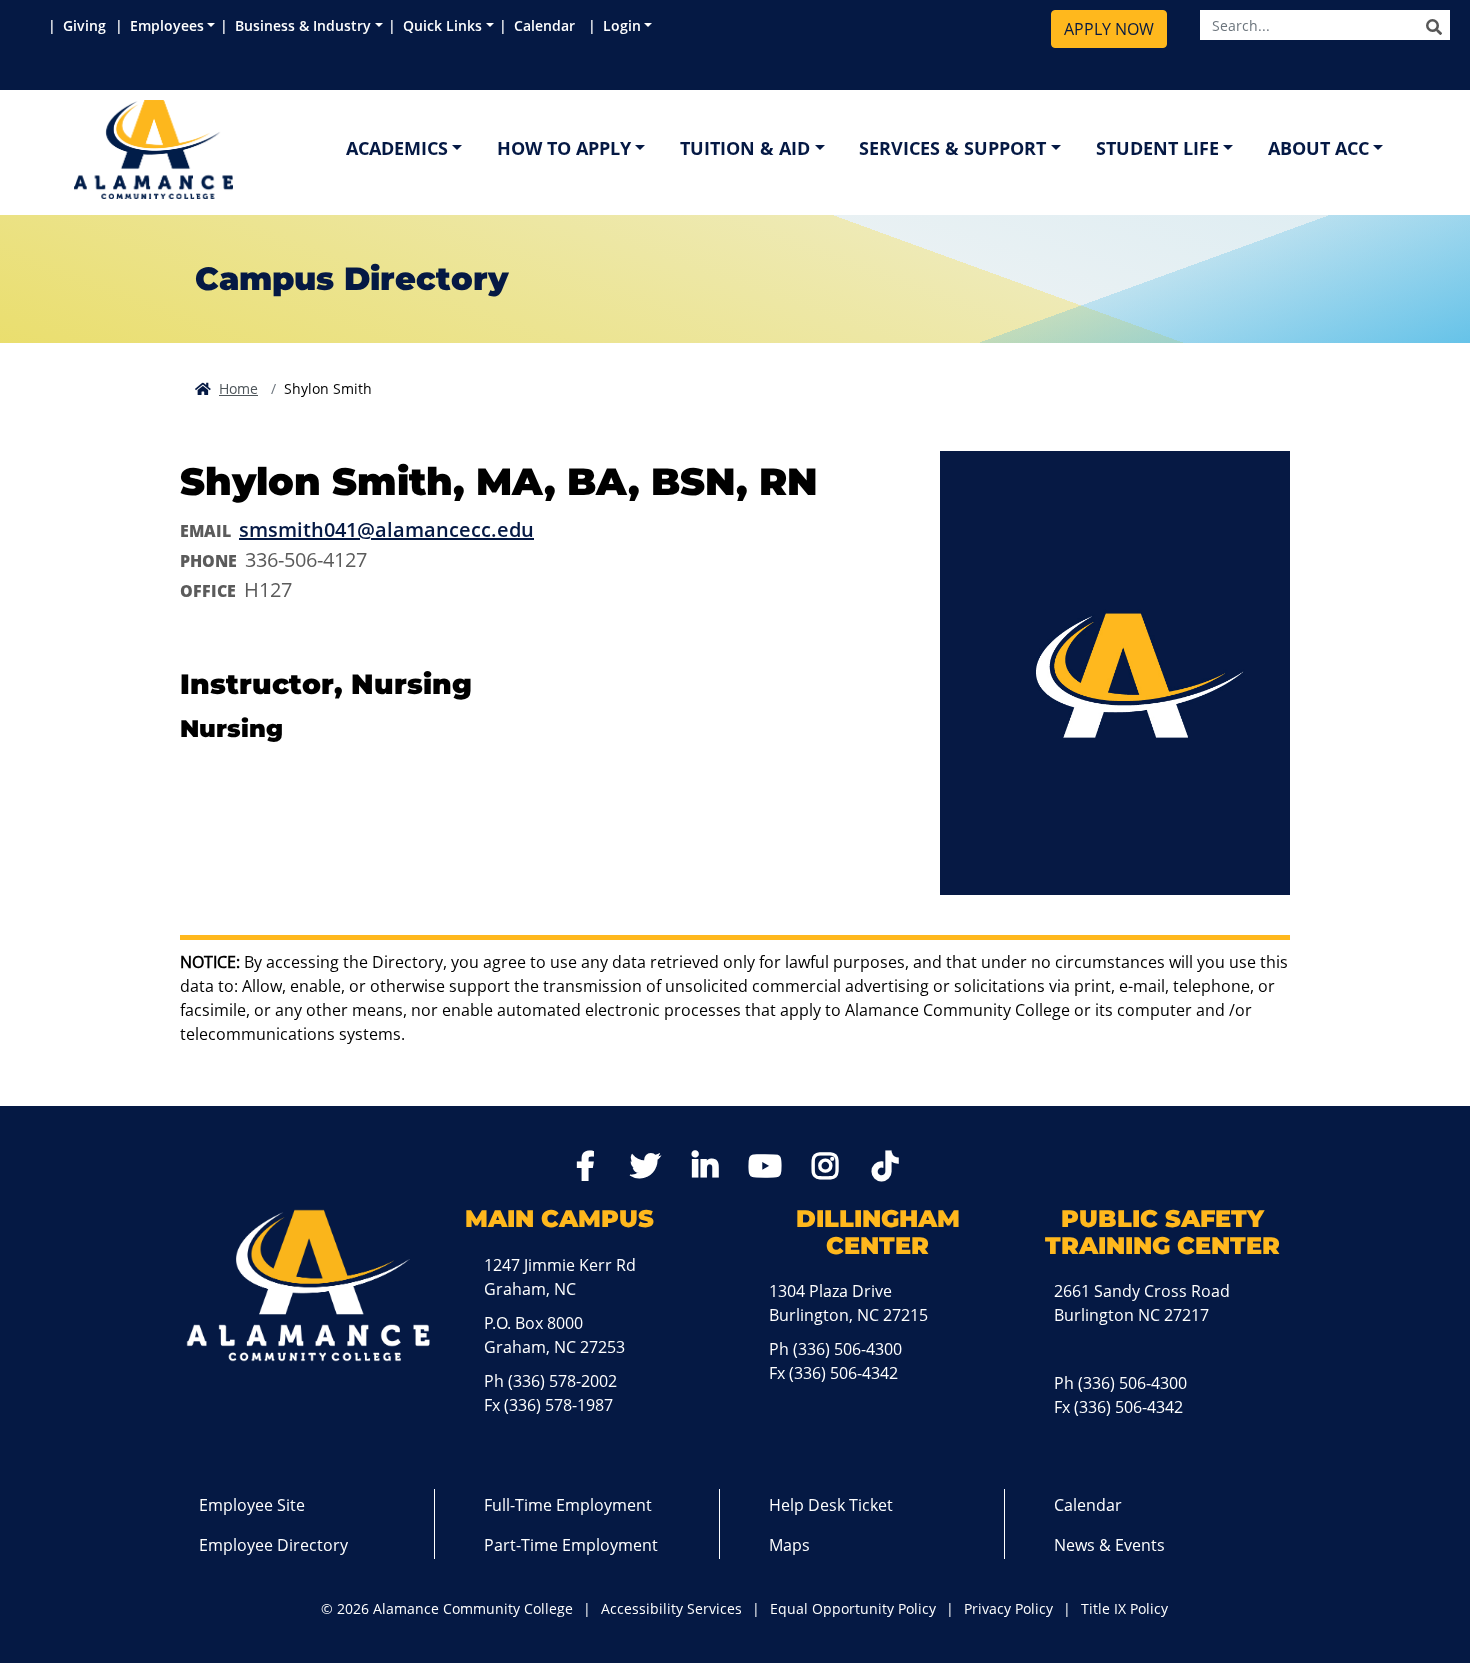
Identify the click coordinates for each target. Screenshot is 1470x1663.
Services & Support (952, 148)
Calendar (548, 25)
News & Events (1109, 1545)
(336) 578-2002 (562, 1381)
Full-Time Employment (568, 1505)
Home (238, 388)
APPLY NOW (1109, 29)
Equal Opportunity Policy (853, 1608)
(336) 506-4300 (847, 1349)
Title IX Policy (1124, 1608)
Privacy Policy (1008, 1608)
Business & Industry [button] (303, 25)
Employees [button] (167, 25)
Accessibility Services (671, 1608)
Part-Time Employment (571, 1545)
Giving (86, 25)
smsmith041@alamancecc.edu (386, 529)
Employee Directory (273, 1545)
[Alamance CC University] (249, 149)
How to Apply (564, 148)
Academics (397, 148)
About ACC (1318, 148)
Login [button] (622, 25)
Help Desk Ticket (831, 1505)
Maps (789, 1545)
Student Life (1157, 148)
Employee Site (252, 1505)
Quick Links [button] (442, 25)
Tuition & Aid (745, 148)
